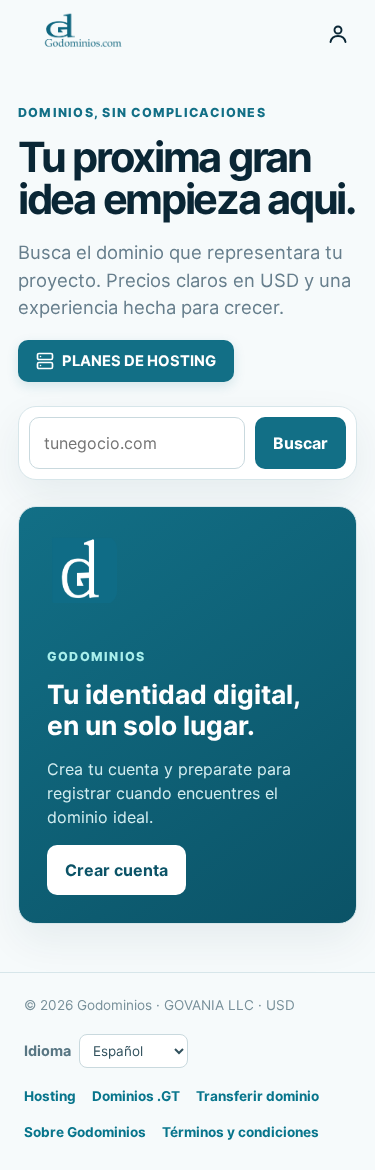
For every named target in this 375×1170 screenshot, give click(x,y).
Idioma (47, 1050)
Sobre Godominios (85, 1132)
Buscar (300, 443)
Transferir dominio (257, 1096)
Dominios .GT (136, 1096)
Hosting (50, 1096)
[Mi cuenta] (338, 34)
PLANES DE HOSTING (139, 361)
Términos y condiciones (240, 1132)
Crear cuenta (116, 870)
